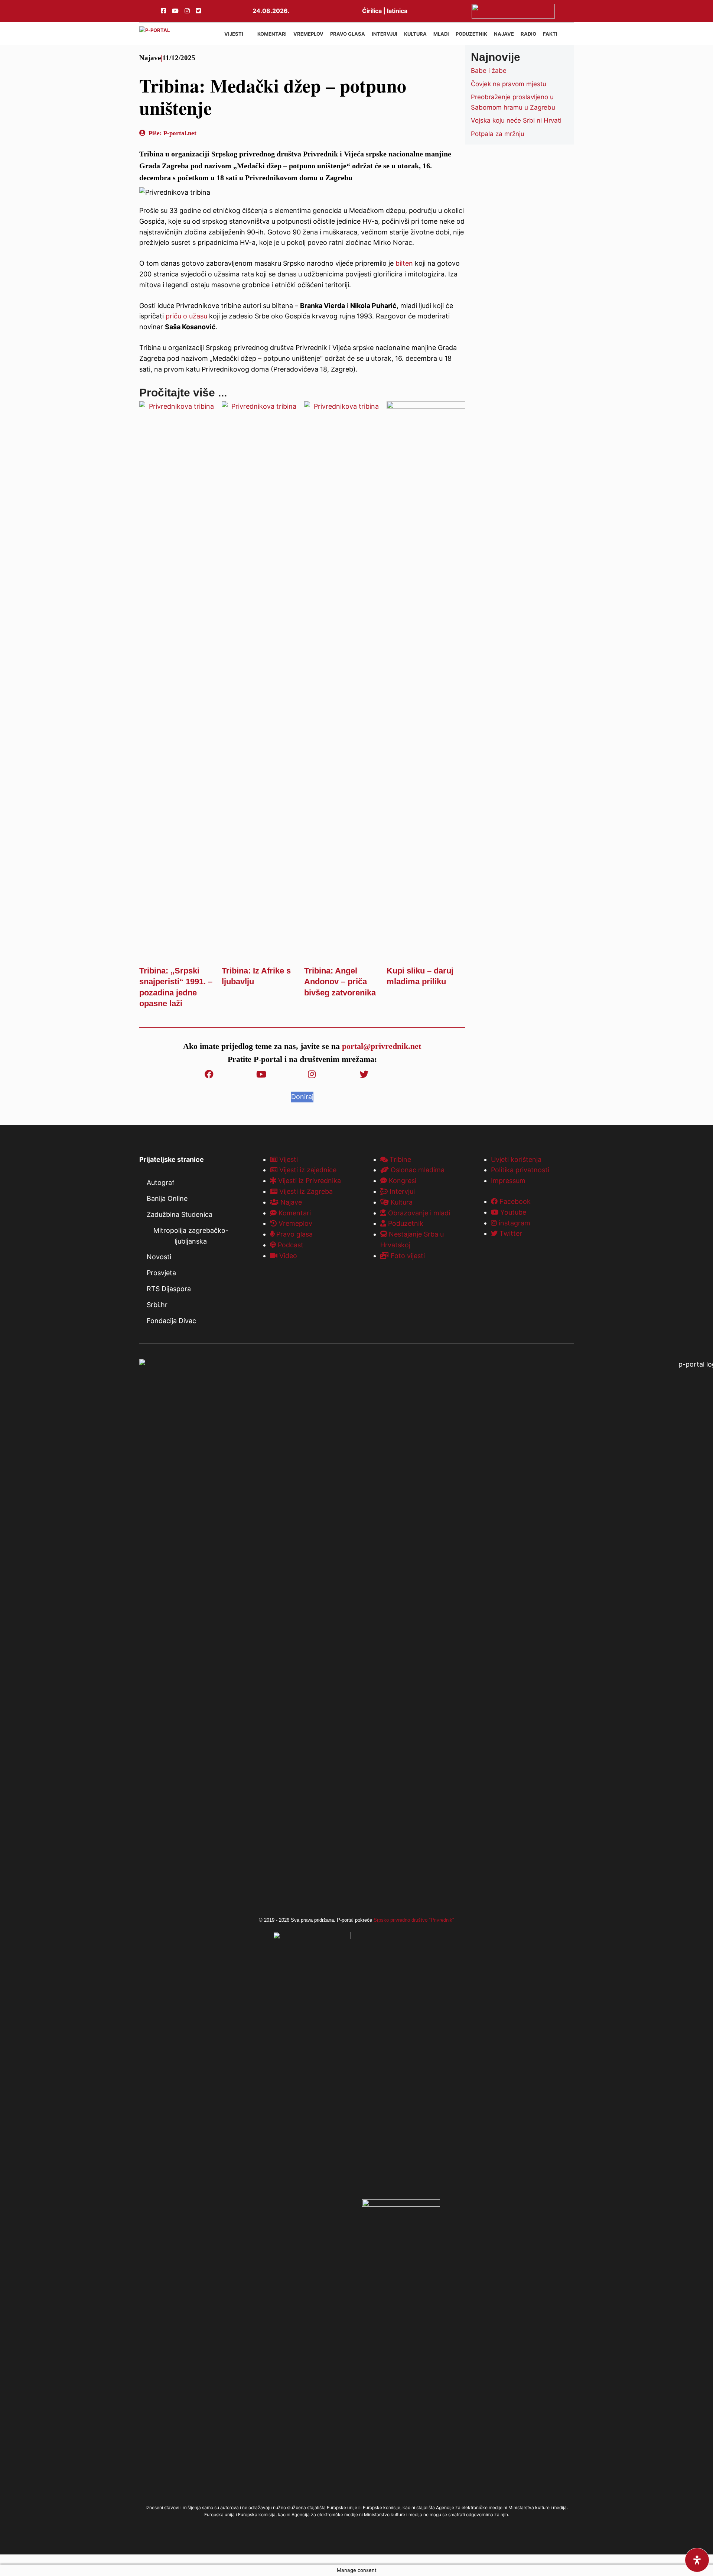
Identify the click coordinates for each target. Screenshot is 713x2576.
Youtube (512, 1212)
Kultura (415, 34)
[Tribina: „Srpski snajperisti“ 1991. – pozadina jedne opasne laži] (179, 953)
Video (287, 1256)
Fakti (550, 34)
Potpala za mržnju (498, 134)
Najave (504, 34)
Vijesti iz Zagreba (305, 1191)
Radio (528, 34)
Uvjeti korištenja (516, 1159)
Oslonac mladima (417, 1170)
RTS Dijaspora (169, 1289)
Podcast (290, 1245)
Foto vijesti (407, 1256)
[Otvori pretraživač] (567, 34)
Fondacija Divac (171, 1321)
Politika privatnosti (520, 1170)
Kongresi (402, 1181)
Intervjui (385, 34)
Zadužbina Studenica (180, 1214)
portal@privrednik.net (382, 1046)
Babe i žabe (489, 71)
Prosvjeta (161, 1273)
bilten (403, 263)
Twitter (510, 1233)
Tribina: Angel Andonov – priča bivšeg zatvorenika (340, 981)
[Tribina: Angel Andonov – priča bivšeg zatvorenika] (344, 953)
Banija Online (167, 1198)
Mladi (441, 34)
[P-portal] (165, 34)
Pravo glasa (348, 34)
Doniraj (302, 1097)
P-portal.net (180, 133)
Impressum (508, 1181)
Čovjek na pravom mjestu (509, 84)
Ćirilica (372, 11)
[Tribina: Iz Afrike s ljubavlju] (261, 953)
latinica (397, 11)
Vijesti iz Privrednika (309, 1181)
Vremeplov (308, 34)
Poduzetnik (471, 34)
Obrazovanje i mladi (418, 1213)
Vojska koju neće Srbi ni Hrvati (516, 120)
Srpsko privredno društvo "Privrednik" (414, 1920)
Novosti (159, 1257)
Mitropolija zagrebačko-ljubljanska (191, 1236)
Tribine (399, 1159)
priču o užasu (186, 316)
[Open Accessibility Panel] (697, 2560)
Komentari (272, 34)
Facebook (514, 1201)
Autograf (161, 1182)
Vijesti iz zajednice (307, 1170)
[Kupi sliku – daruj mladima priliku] (426, 953)
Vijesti (234, 34)
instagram (514, 1223)
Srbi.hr (157, 1305)
